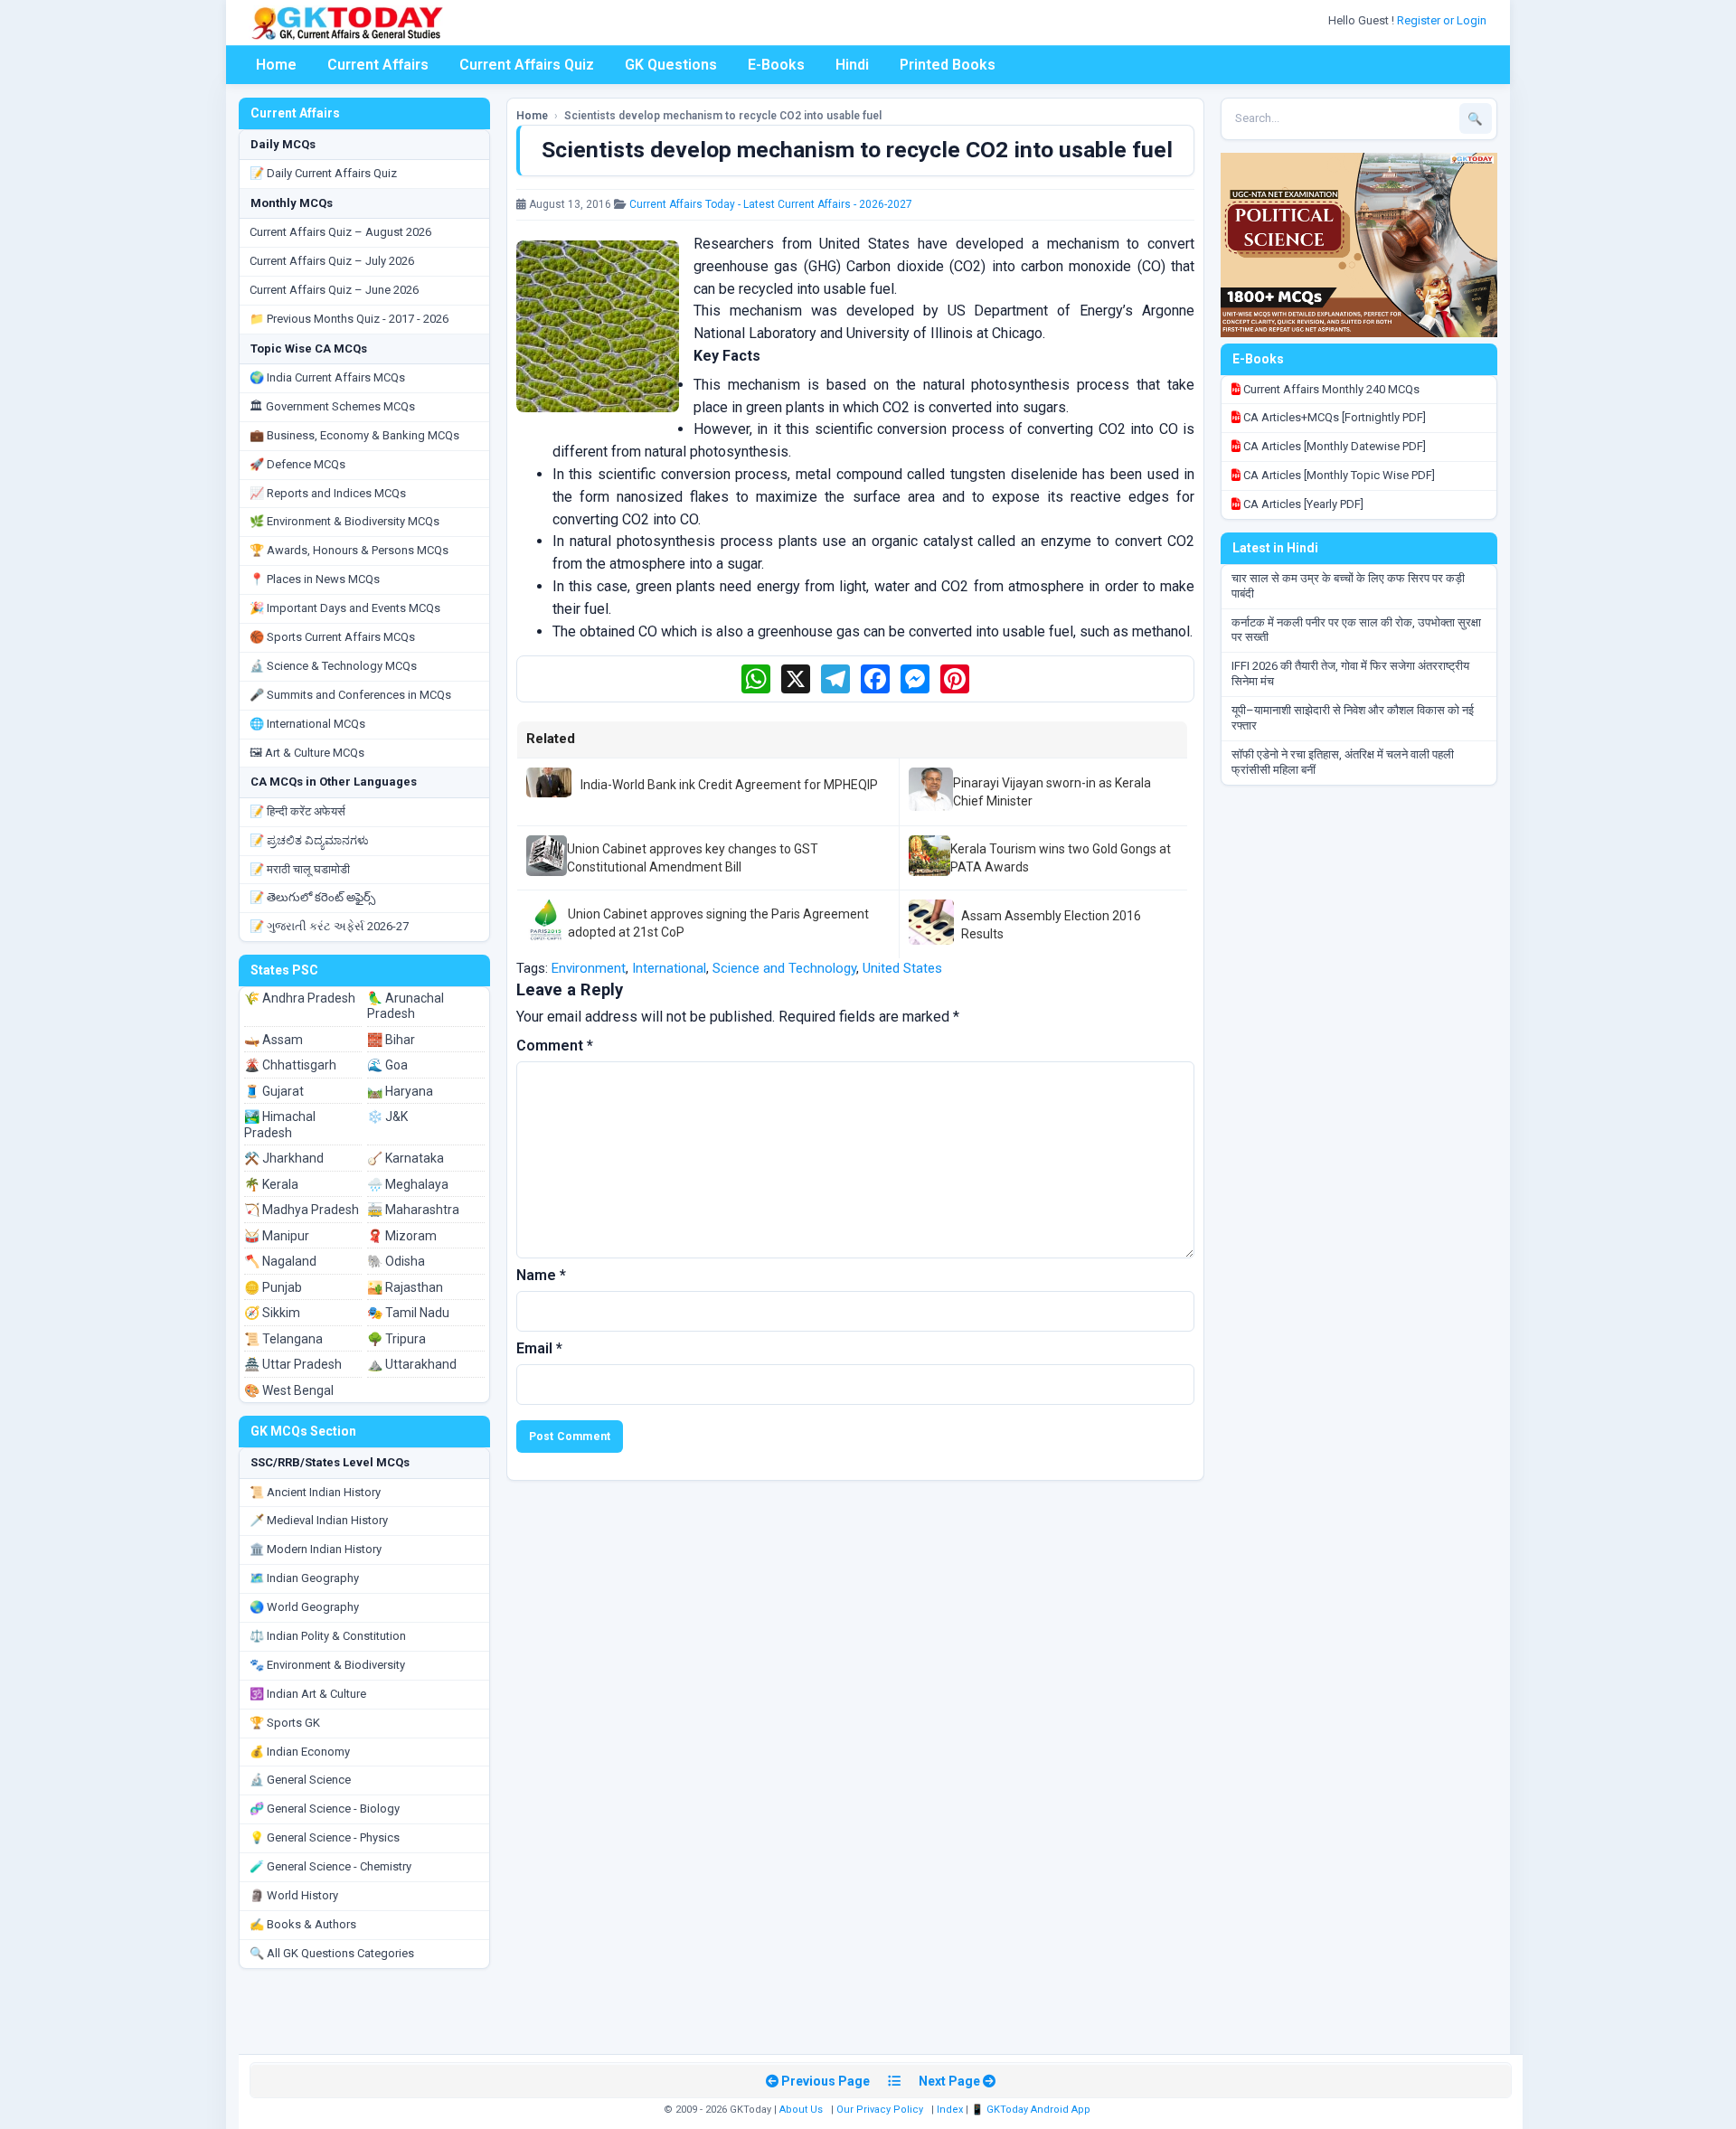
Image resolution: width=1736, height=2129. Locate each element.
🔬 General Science (300, 1780)
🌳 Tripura (396, 1339)
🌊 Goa (387, 1065)
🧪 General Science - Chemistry (330, 1866)
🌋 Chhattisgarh (290, 1065)
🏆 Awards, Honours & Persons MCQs (349, 550)
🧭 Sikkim (272, 1313)
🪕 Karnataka (406, 1158)
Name (541, 1275)
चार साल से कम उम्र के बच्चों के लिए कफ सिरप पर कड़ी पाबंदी (1348, 586)
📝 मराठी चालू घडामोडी (300, 869)
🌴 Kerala (271, 1184)
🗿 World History (294, 1895)
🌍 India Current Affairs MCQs (327, 377)
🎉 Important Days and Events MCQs (345, 608)
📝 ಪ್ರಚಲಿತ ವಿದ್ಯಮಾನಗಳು (309, 840)
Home (276, 65)
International (669, 968)
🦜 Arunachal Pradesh (406, 1006)
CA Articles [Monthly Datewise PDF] (1333, 446)
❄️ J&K (387, 1116)
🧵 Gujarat (274, 1091)
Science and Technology (784, 968)
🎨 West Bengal (289, 1390)
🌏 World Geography (304, 1607)
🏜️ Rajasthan (405, 1287)
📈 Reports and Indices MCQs (328, 493)
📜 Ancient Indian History (315, 1492)
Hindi (852, 65)
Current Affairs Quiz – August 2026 (340, 232)
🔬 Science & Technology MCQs (333, 666)
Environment (589, 968)
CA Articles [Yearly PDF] (1302, 504)
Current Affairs (378, 65)
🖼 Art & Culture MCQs (307, 753)
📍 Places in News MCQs (315, 579)
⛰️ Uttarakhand (412, 1364)
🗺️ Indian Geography (304, 1578)
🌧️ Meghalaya (408, 1184)
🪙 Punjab (273, 1287)
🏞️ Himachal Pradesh (280, 1125)
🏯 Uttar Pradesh (293, 1364)
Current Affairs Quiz (527, 65)
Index (950, 2110)
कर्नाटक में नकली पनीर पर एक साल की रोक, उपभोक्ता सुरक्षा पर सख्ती (1356, 630)
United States (902, 968)
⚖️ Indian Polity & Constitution (328, 1636)
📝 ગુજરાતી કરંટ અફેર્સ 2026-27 (329, 926)
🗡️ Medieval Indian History (319, 1520)
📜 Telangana (283, 1339)
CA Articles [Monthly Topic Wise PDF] (1338, 475)
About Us (801, 2110)
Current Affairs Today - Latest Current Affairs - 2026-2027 (771, 204)
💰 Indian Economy (300, 1752)
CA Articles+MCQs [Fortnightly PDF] (1333, 417)
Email (539, 1348)
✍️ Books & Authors (303, 1924)
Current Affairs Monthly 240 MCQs (1330, 389)
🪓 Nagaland (280, 1261)
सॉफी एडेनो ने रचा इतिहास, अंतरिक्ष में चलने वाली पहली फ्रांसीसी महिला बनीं (1343, 762)
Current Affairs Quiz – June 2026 (334, 290)
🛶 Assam (274, 1040)
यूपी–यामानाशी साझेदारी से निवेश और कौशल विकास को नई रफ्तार (1353, 718)
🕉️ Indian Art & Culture (308, 1694)
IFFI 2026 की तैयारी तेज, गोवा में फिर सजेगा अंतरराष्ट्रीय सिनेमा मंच (1350, 674)
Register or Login (1443, 20)
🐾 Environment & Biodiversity (327, 1665)
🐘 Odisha (396, 1261)
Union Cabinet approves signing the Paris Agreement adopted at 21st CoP (718, 923)
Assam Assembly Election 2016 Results (1051, 925)
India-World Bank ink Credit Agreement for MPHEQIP (729, 785)
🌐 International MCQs (307, 724)
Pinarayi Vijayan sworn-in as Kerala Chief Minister (1052, 792)
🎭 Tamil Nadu (408, 1313)
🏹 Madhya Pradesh (302, 1210)
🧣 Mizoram (402, 1236)
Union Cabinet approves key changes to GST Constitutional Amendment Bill (693, 858)
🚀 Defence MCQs (297, 464)
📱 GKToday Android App (1032, 2110)
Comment (555, 1046)
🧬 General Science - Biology (325, 1809)
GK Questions (671, 65)
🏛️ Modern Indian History (316, 1549)
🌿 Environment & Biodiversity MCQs (344, 521)
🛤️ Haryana (400, 1091)
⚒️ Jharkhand (284, 1158)
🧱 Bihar (391, 1040)
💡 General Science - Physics (325, 1837)
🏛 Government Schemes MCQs (332, 406)
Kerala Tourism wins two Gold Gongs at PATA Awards (1061, 858)
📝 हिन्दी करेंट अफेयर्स (297, 811)
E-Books (776, 65)
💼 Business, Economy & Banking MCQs (354, 435)
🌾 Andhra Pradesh (300, 998)
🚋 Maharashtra (413, 1210)
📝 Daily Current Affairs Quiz (323, 173)
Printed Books (948, 65)
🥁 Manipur (277, 1236)
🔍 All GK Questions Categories (332, 1953)
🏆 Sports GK (285, 1723)
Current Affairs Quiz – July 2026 (332, 261)
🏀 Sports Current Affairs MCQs (332, 637)
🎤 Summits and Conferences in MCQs (350, 695)
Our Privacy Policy (880, 2110)
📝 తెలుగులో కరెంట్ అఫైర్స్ (312, 897)
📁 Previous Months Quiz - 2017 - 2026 (349, 319)
